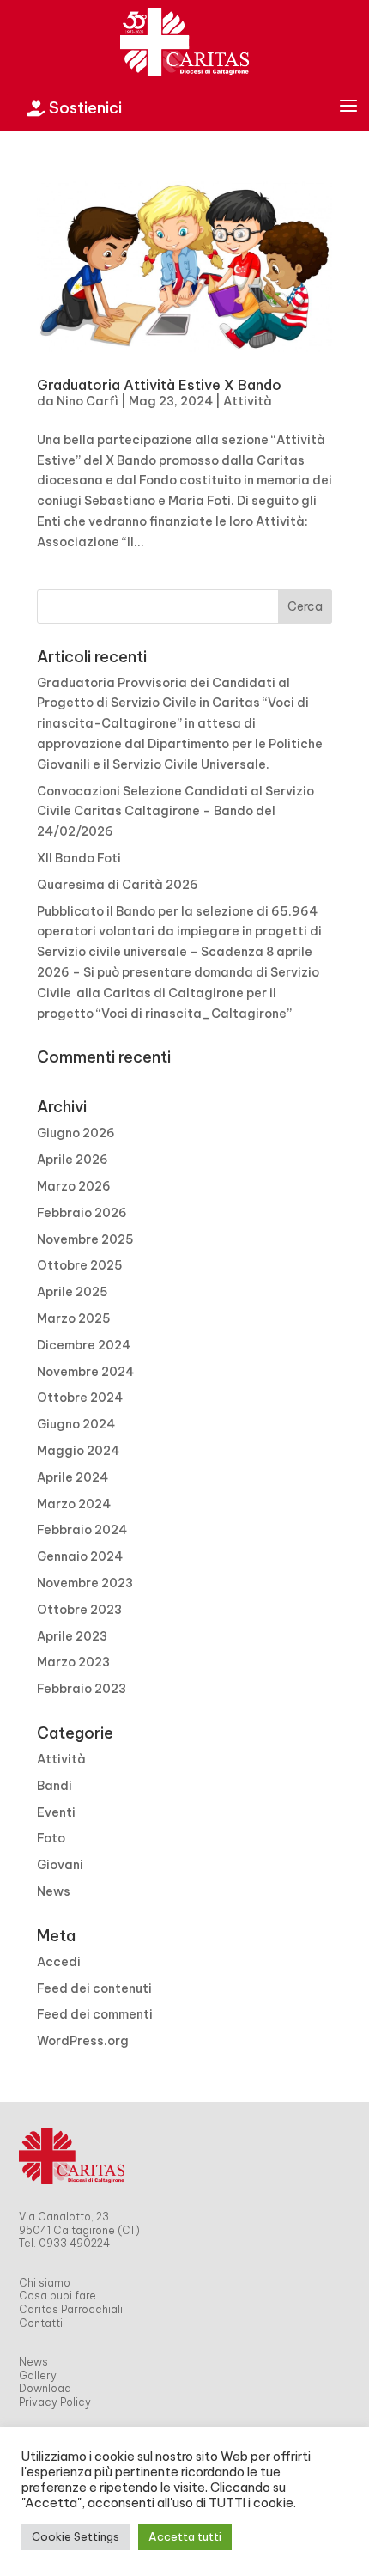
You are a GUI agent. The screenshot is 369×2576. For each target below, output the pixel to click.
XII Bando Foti (79, 858)
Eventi (56, 1812)
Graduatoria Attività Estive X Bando (159, 385)
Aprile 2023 (72, 1636)
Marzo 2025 (74, 1318)
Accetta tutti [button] (185, 2536)
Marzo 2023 (73, 1662)
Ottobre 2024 (80, 1398)
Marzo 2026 (74, 1186)
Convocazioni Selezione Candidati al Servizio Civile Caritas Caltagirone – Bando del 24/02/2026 (175, 812)
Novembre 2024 (85, 1372)
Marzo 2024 (74, 1504)
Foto (51, 1838)
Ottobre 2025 (80, 1265)
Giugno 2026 (76, 1133)
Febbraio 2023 (82, 1689)
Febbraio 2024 (82, 1530)
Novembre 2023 (85, 1583)
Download (45, 2388)
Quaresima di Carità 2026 (118, 885)
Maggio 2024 (78, 1451)
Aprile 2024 (73, 1477)
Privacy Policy (55, 2402)
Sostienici (75, 108)
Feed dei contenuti (94, 1988)
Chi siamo (45, 2283)
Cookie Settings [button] (76, 2536)
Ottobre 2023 (79, 1610)
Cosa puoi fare (57, 2296)
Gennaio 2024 (80, 1556)
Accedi (59, 1962)
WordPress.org (83, 2041)
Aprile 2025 (73, 1292)
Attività (248, 401)
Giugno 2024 (76, 1424)
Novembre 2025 (85, 1239)
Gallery (38, 2375)
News (54, 1891)
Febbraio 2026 (82, 1213)
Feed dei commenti (95, 2014)
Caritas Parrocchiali (71, 2309)
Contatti (41, 2323)
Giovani (60, 1865)
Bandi (54, 1786)
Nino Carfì (88, 401)
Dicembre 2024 (84, 1345)
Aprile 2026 (73, 1160)
